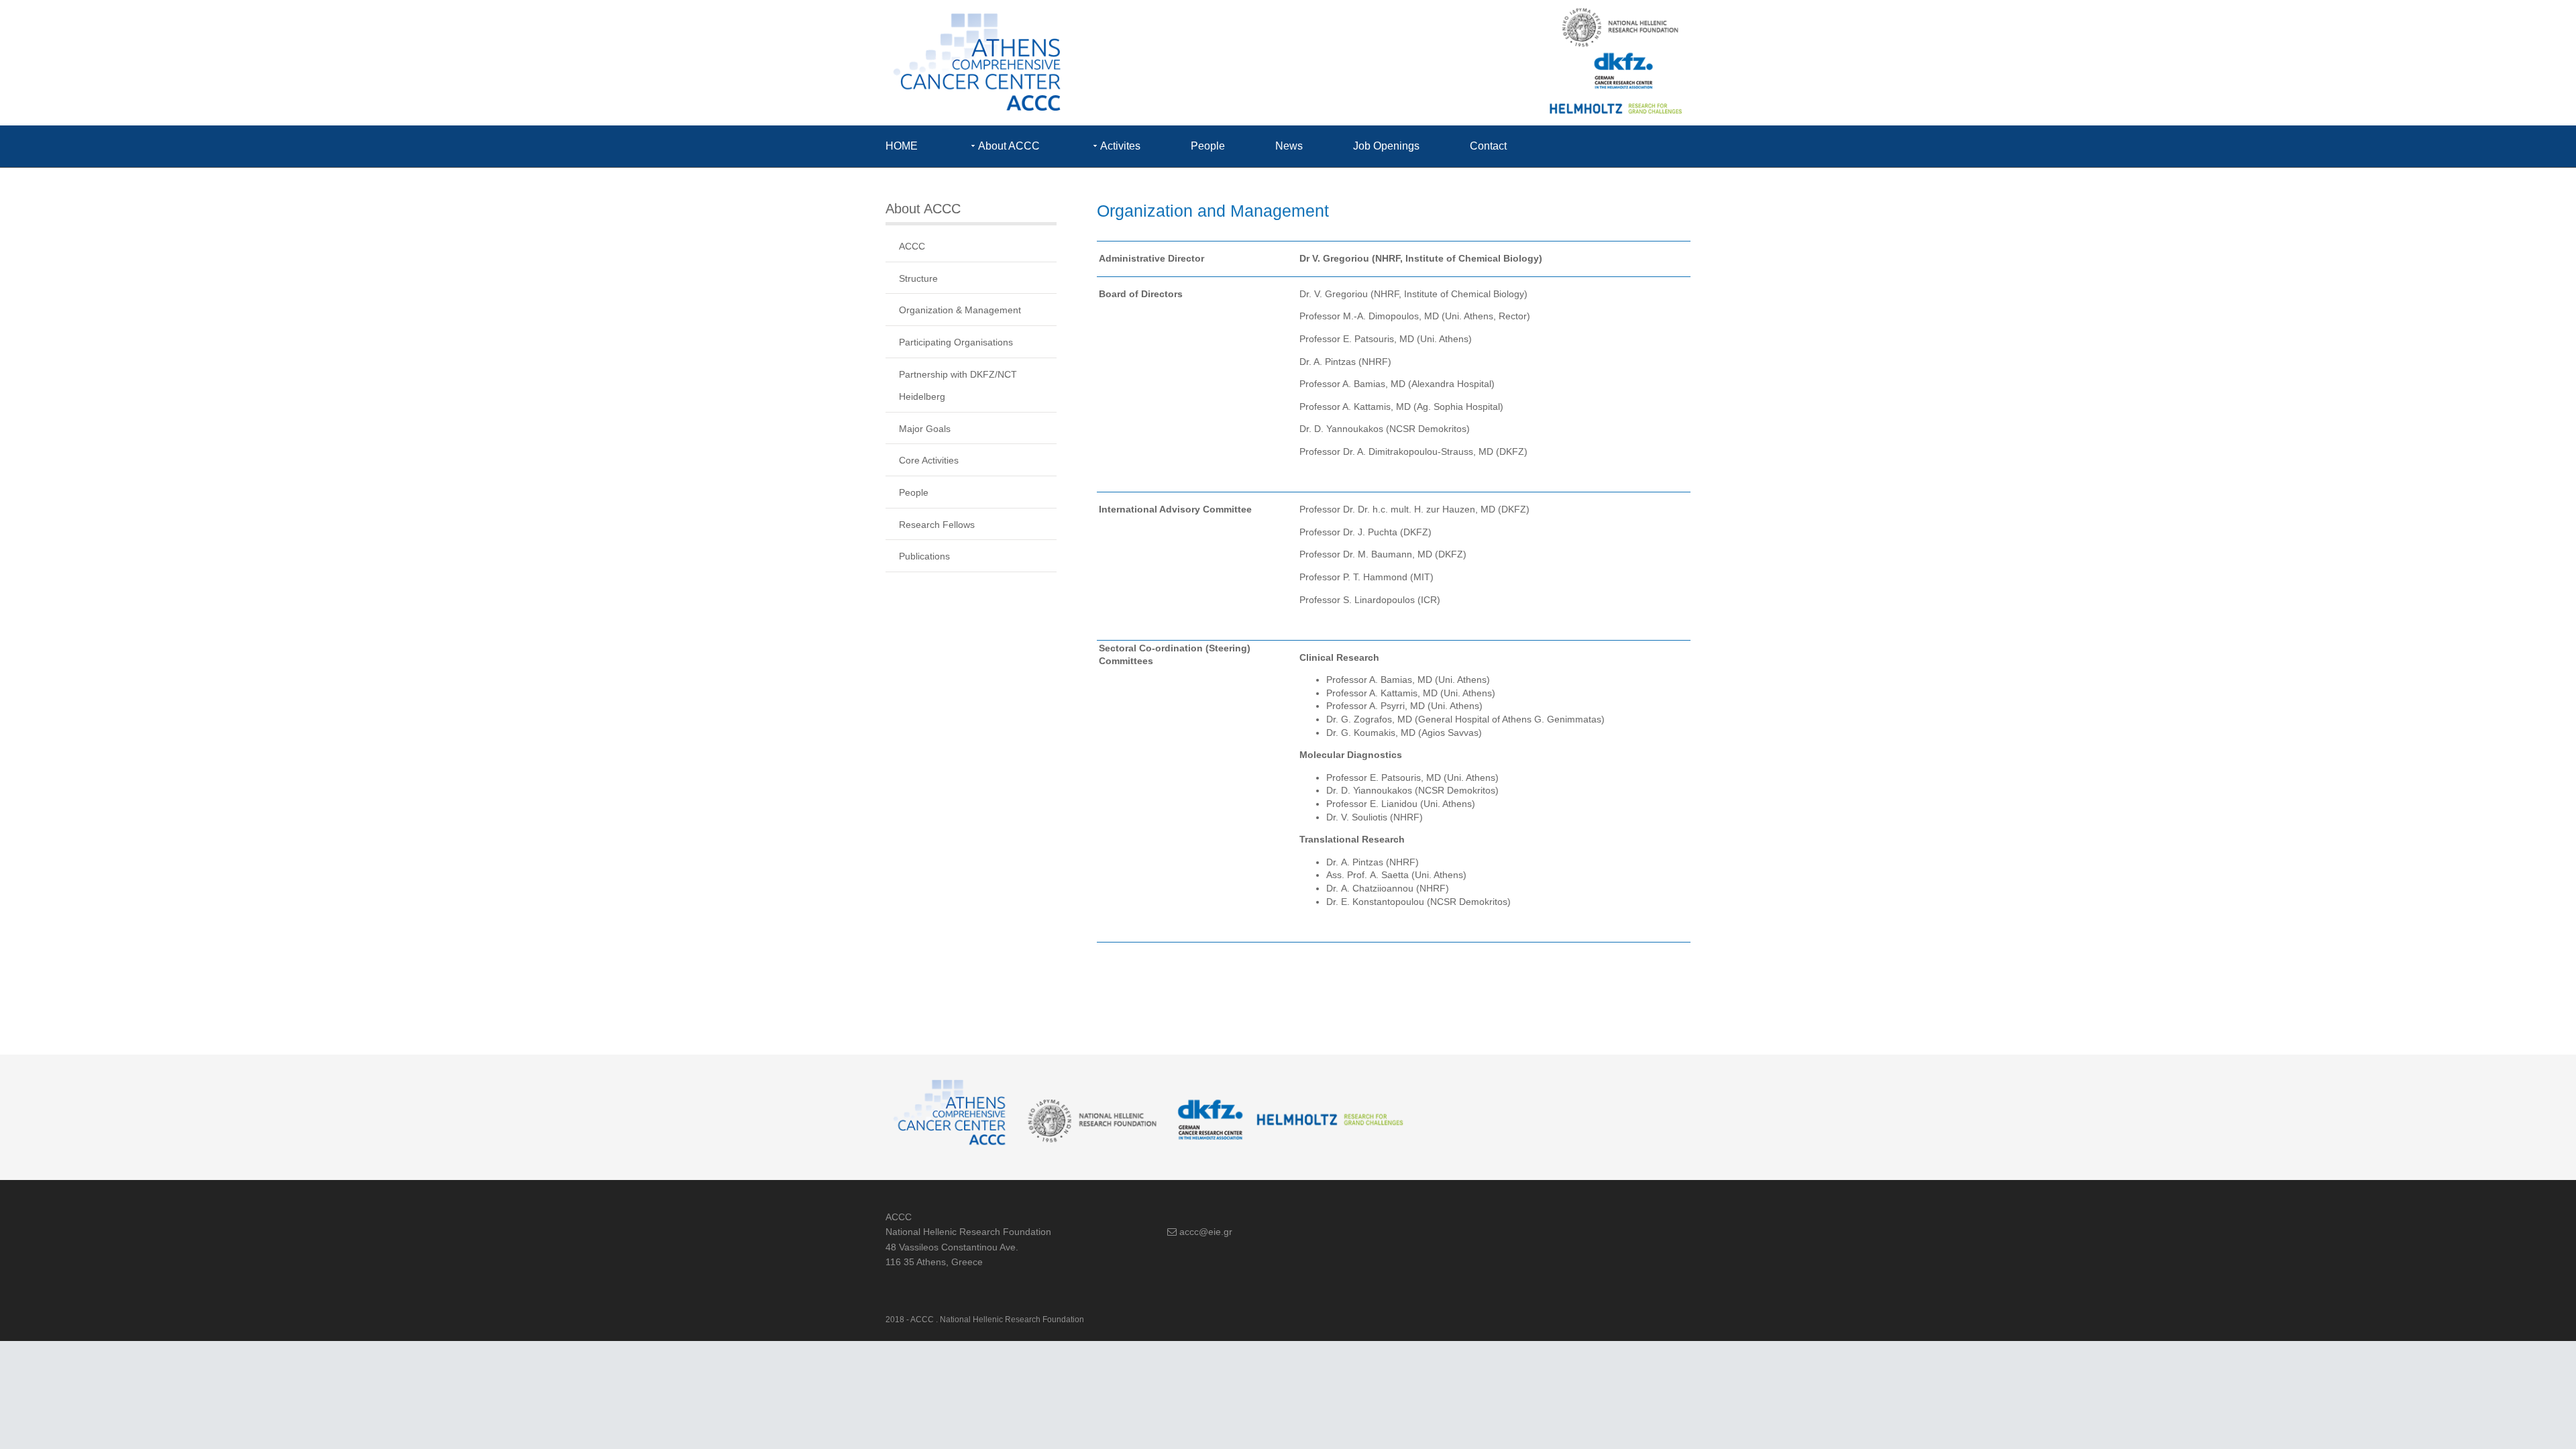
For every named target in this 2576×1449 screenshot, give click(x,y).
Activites (1120, 146)
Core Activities (929, 460)
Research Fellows (937, 525)
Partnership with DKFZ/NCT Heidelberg (958, 386)
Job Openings (1386, 146)
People (1208, 146)
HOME (902, 146)
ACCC (912, 246)
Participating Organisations (956, 342)
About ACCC (1009, 146)
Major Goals (925, 429)
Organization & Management (960, 310)
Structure (918, 278)
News (1289, 146)
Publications (924, 556)
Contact (1488, 146)
